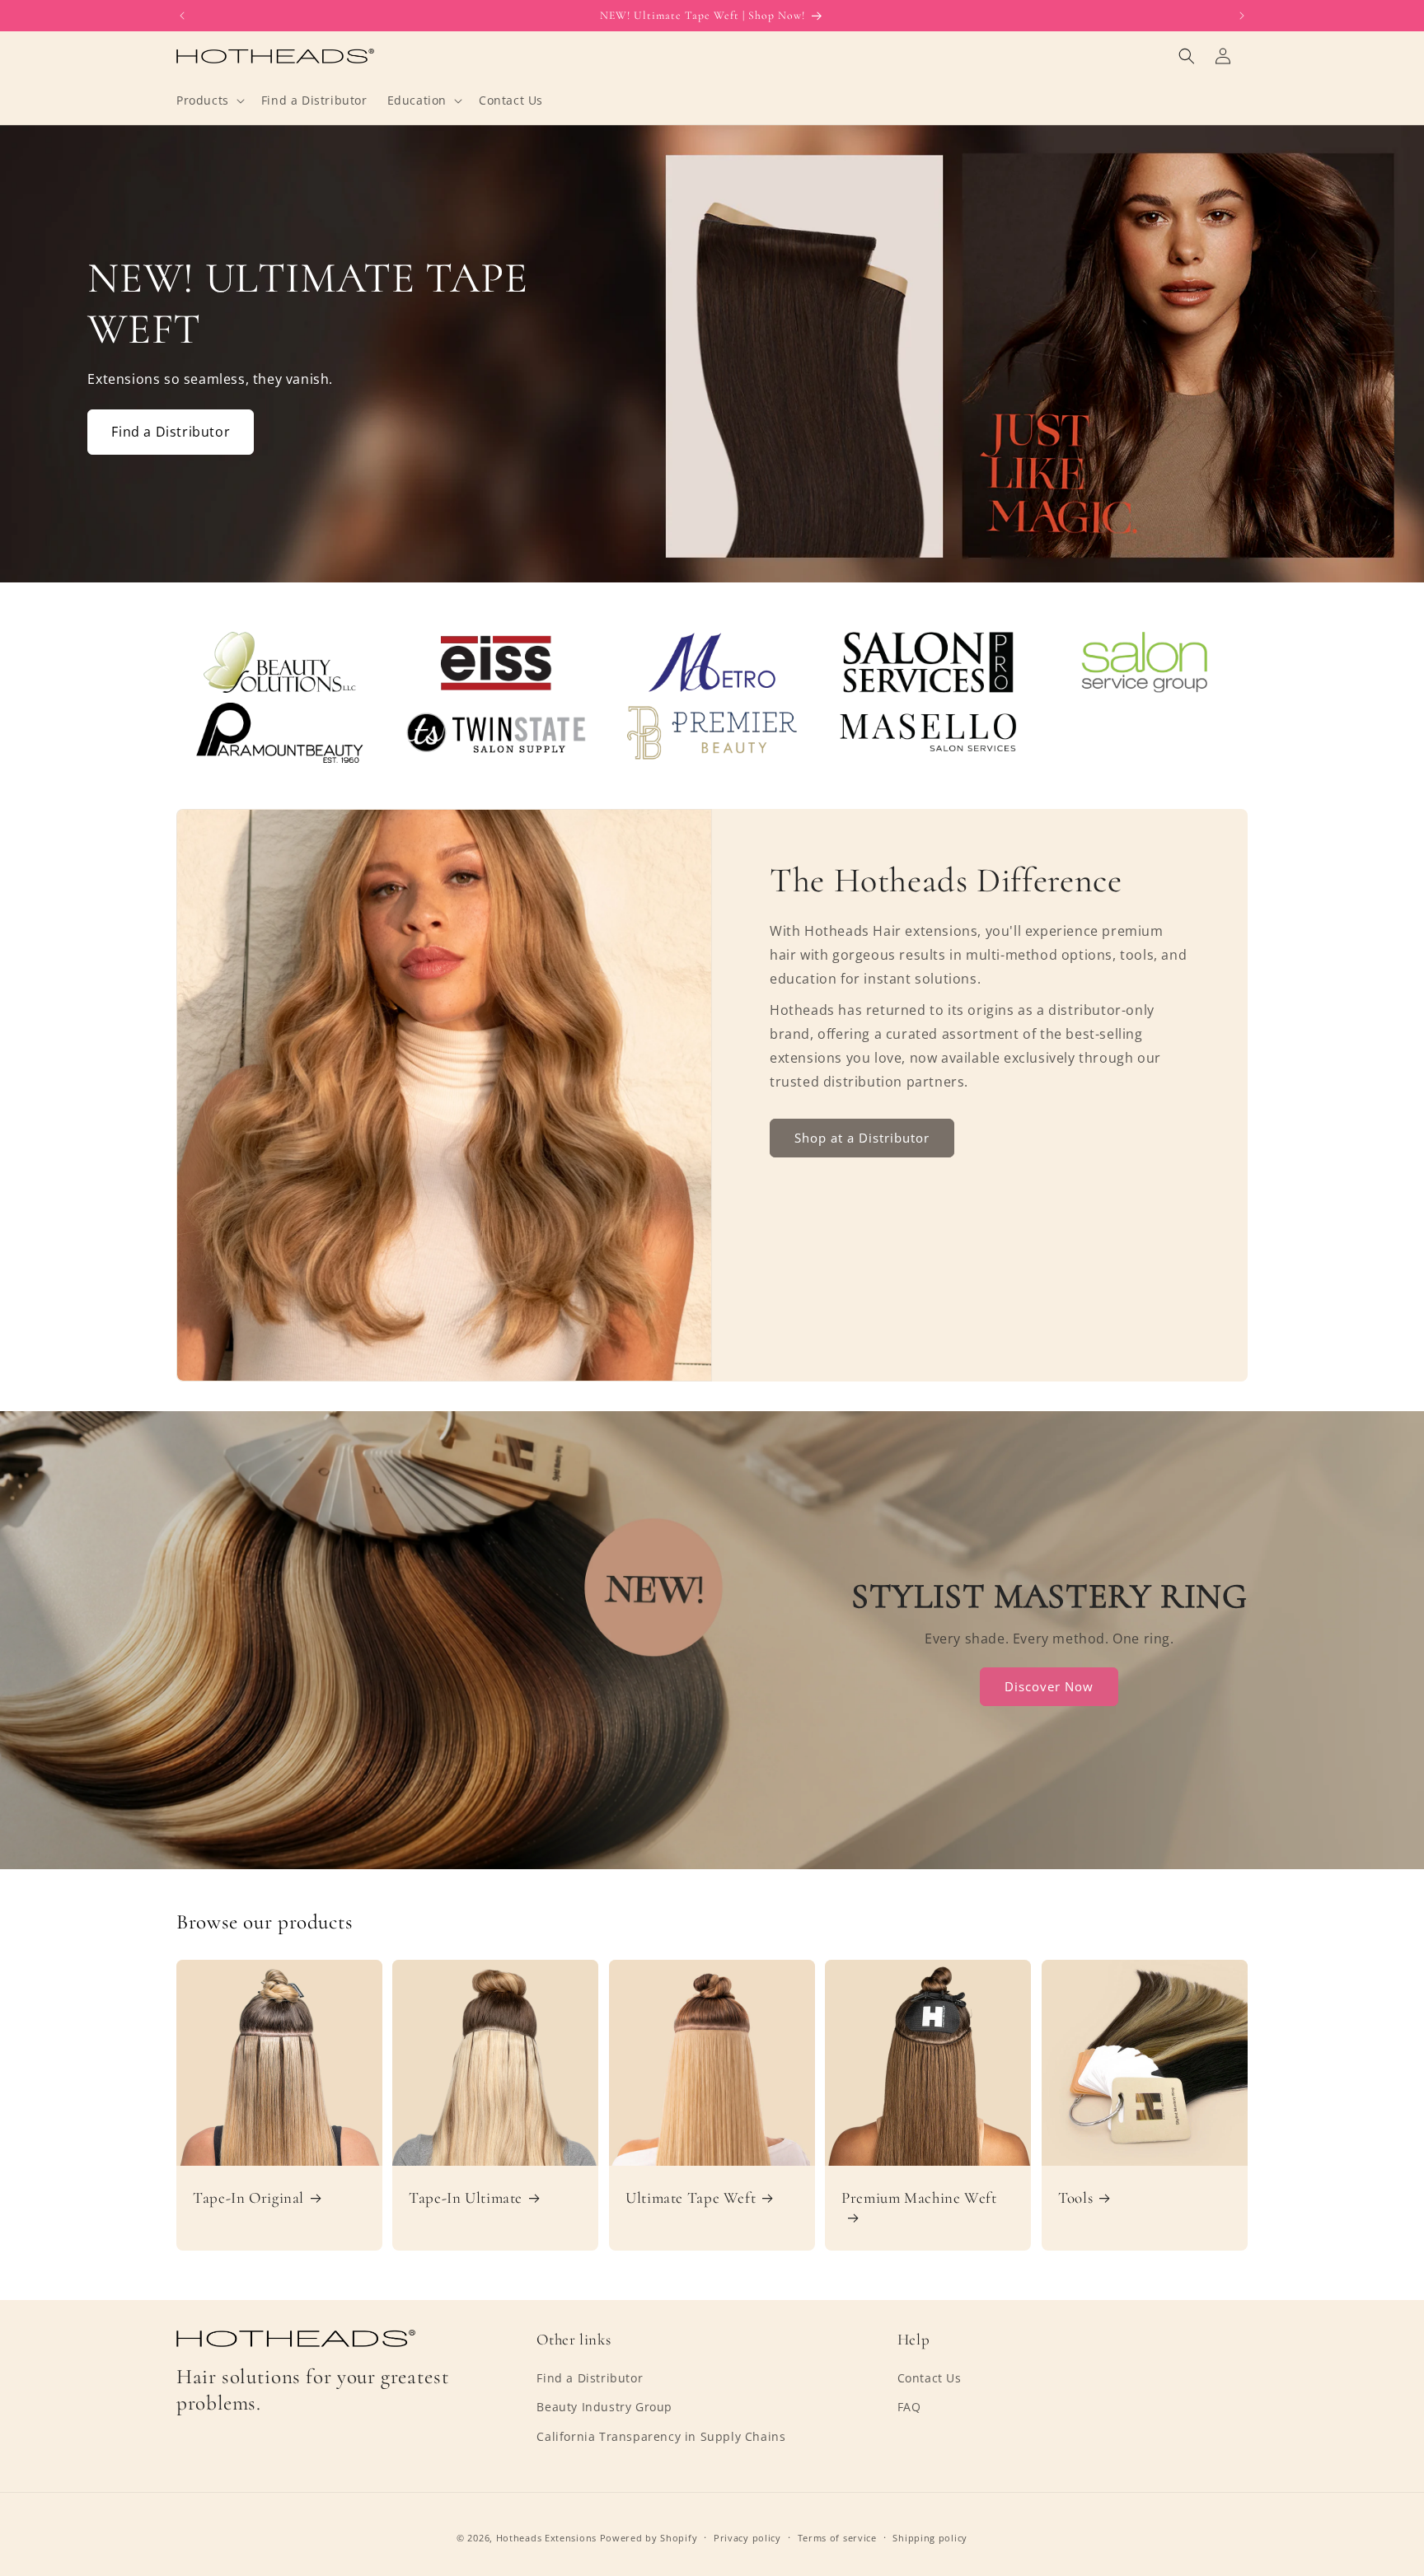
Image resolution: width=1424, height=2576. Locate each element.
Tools (1075, 2198)
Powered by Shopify (649, 2538)
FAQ (909, 2407)
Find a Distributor (171, 432)
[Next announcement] (1242, 16)
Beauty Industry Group (604, 2407)
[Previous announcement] (182, 16)
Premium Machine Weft (919, 2198)
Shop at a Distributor (862, 1138)
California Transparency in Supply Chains (661, 2436)
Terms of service (837, 2538)
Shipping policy (930, 2538)
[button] (209, 101)
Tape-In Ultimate (466, 2198)
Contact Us (930, 2378)
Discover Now (1050, 1686)
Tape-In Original (248, 2198)
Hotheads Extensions (546, 2538)
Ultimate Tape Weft (691, 2198)
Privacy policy (747, 2538)
